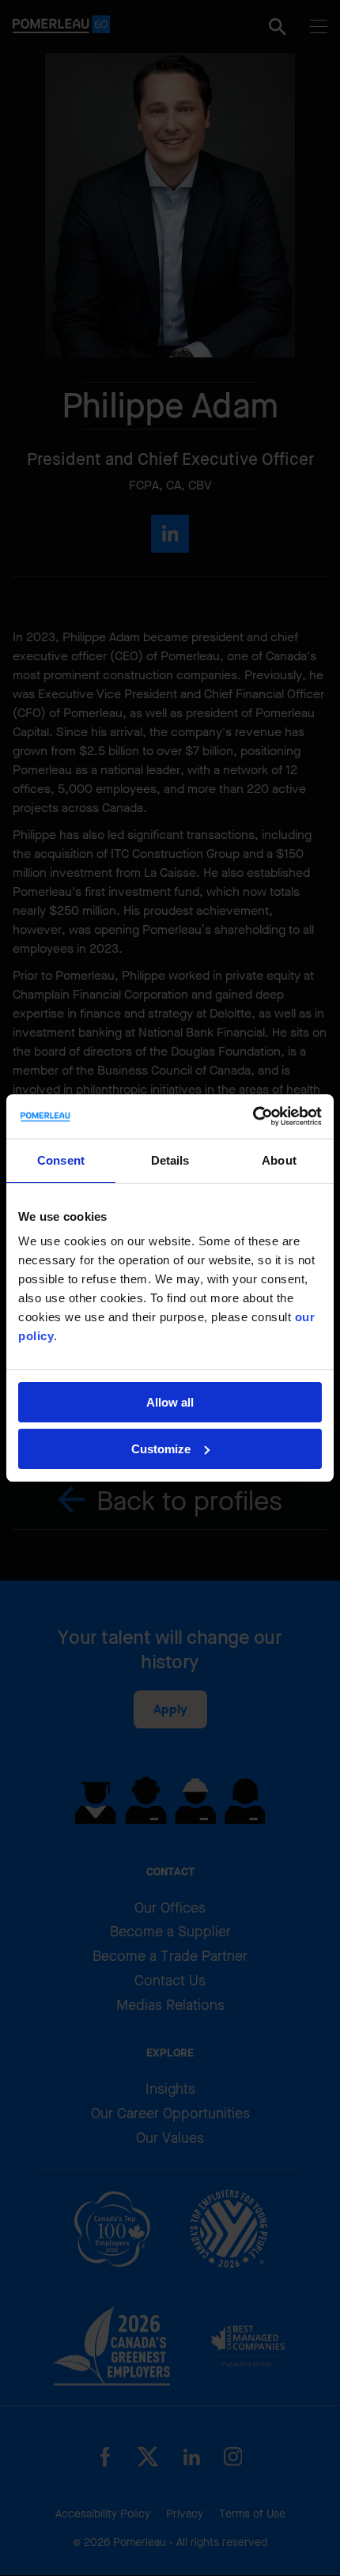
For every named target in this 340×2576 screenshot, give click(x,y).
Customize (161, 1449)
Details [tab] (170, 1160)
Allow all (170, 1402)
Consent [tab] (61, 1160)
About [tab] (279, 1160)
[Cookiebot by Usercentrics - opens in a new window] (253, 1116)
